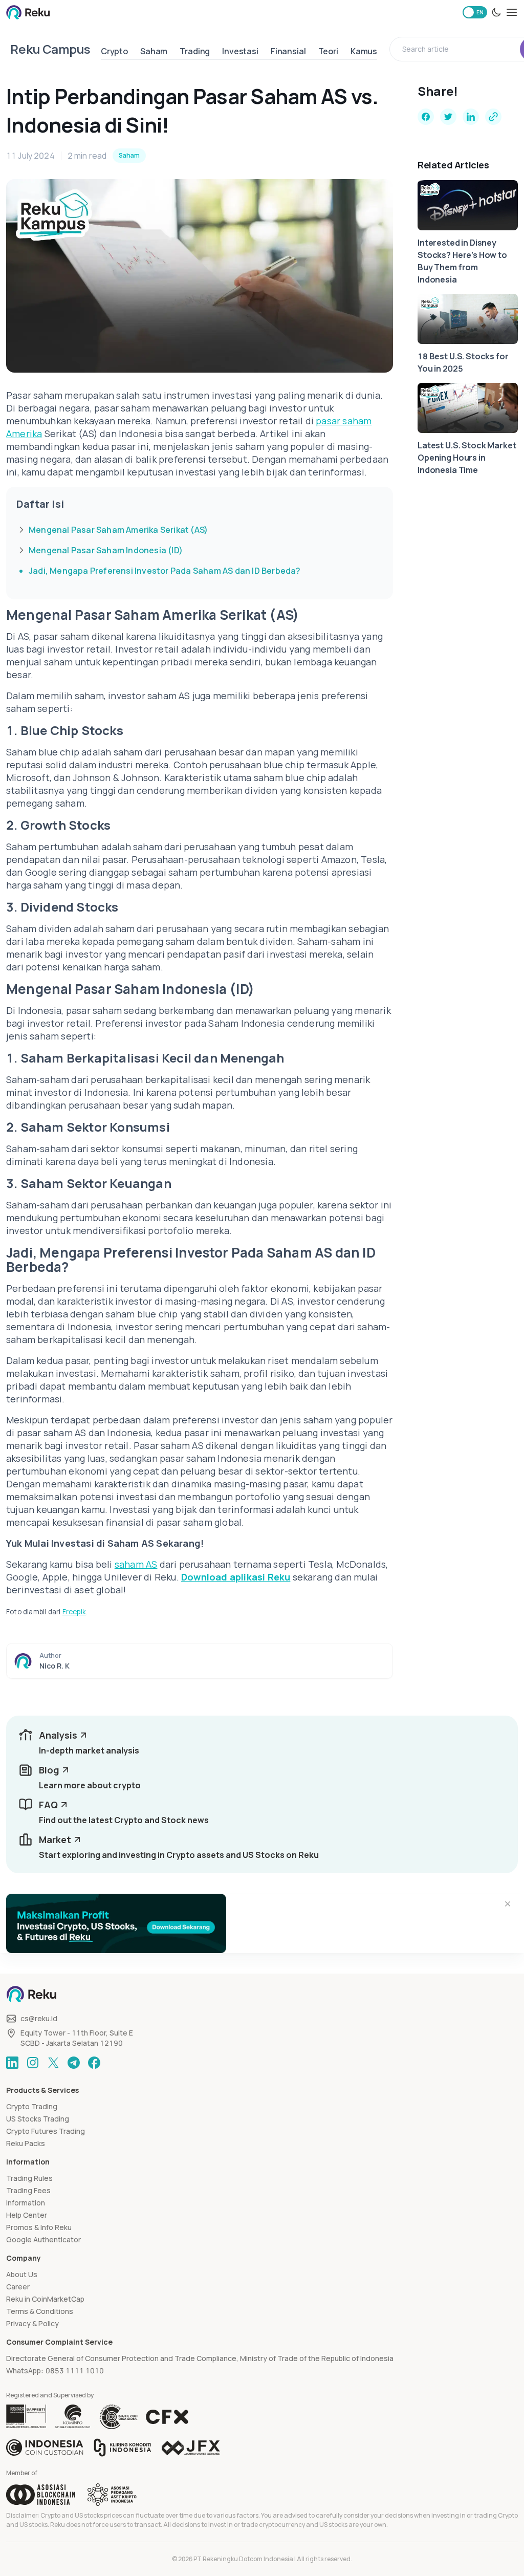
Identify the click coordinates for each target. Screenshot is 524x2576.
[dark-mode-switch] (496, 12)
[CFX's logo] (167, 2417)
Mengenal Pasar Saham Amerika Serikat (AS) (118, 530)
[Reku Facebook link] (94, 2063)
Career (18, 2287)
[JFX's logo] (191, 2448)
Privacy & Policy (32, 2323)
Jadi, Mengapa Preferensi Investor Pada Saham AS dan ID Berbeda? (165, 571)
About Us (22, 2274)
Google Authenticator (43, 2239)
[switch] (475, 12)
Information (26, 2203)
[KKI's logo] (123, 2448)
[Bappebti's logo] (26, 2417)
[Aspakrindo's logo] (112, 2495)
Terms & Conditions (40, 2311)
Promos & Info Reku (39, 2227)
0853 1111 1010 (75, 2371)
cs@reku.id (39, 2018)
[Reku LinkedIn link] (12, 2063)
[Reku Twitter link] (53, 2063)
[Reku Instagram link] (33, 2063)
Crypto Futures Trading (46, 2131)
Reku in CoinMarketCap (45, 2299)
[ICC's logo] (45, 2448)
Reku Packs (26, 2143)
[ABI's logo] (41, 2495)
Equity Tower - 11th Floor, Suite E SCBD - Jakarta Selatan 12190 (77, 2038)
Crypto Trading (32, 2106)
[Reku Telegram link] (74, 2063)
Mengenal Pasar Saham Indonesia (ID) (106, 550)
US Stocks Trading (38, 2119)
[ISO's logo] (118, 2417)
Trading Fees (28, 2190)
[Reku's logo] (28, 12)
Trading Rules (29, 2178)
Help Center (27, 2215)
